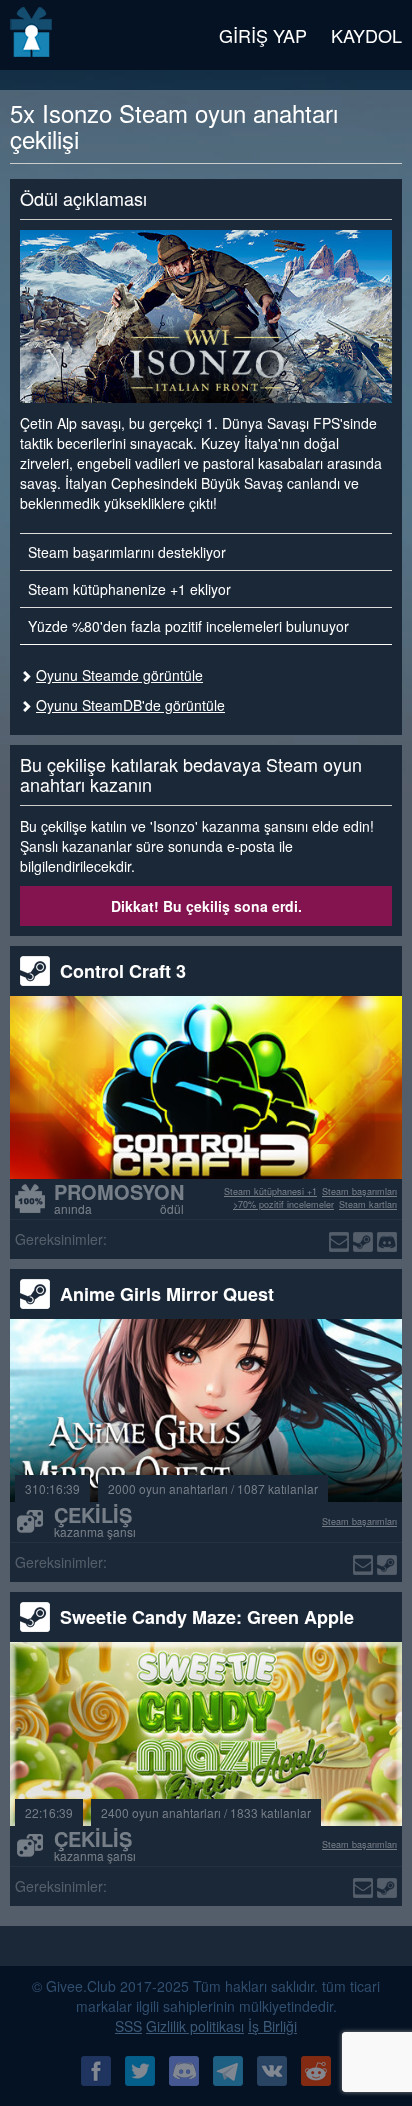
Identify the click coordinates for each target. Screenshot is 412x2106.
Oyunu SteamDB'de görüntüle (130, 705)
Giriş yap (263, 35)
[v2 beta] (32, 35)
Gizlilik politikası (195, 2026)
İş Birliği (272, 2026)
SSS (128, 2026)
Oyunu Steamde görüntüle (119, 675)
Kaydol (366, 35)
